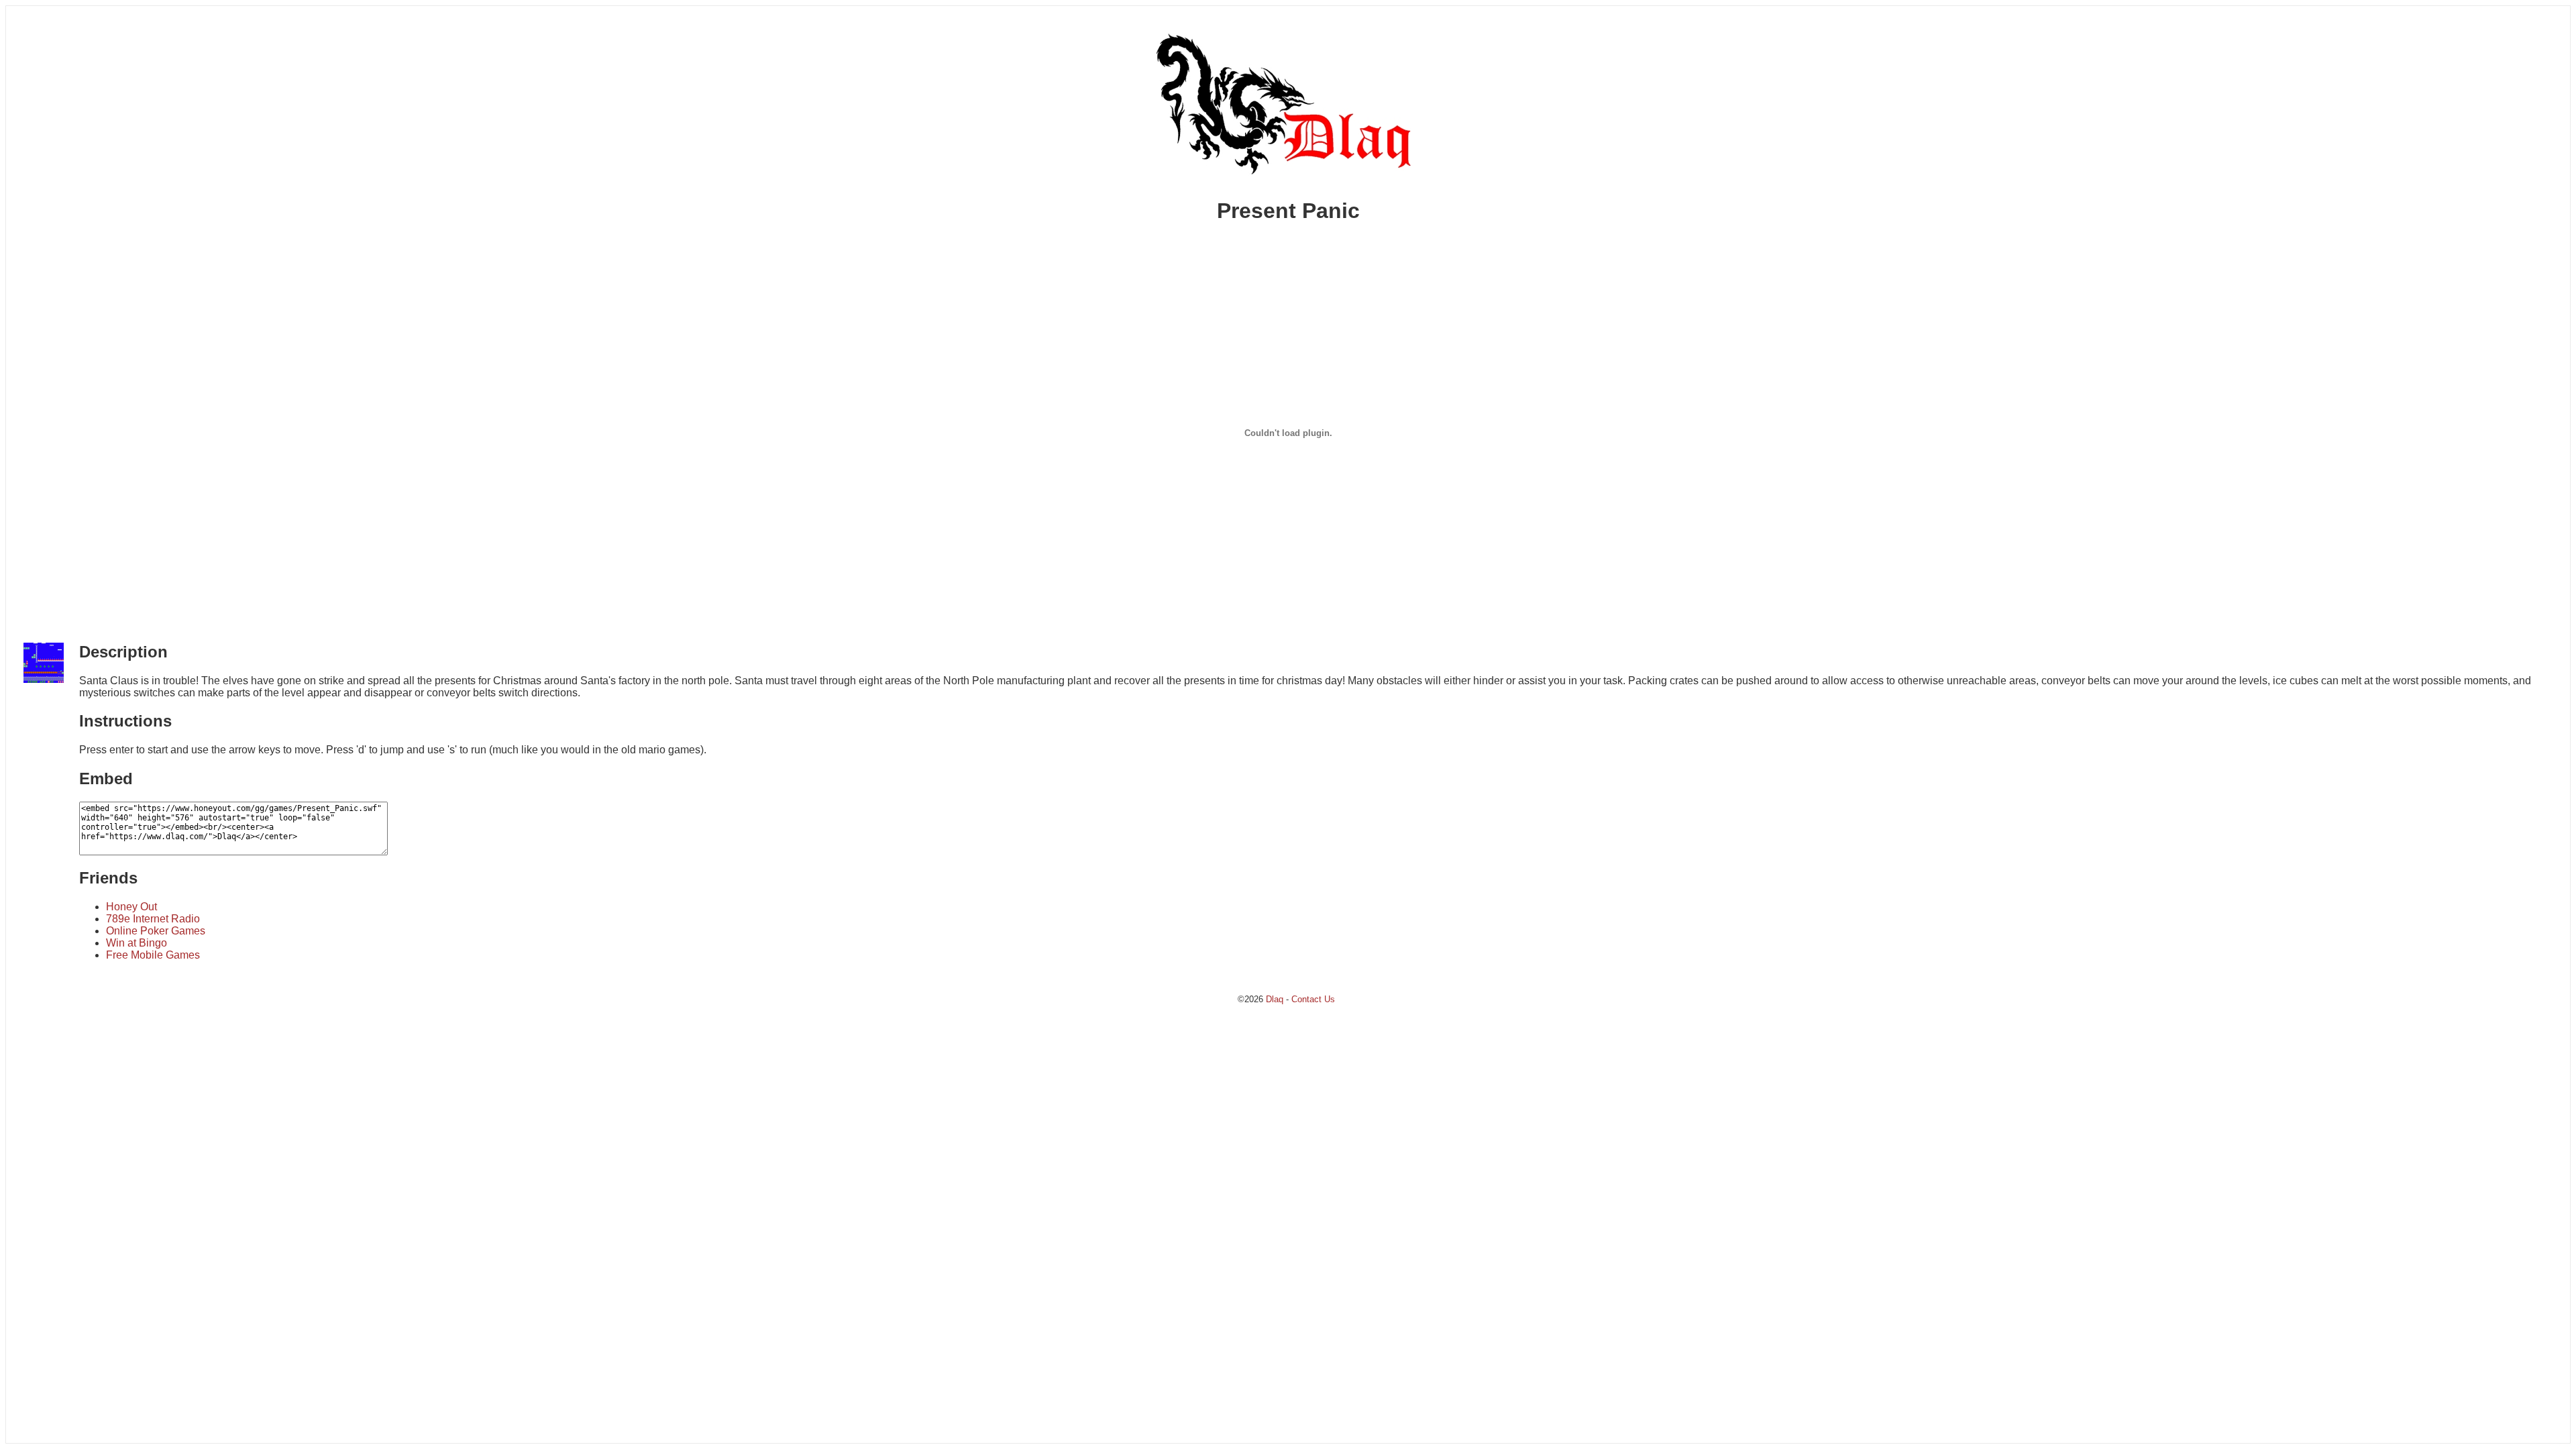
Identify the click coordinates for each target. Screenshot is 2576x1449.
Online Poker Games (156, 931)
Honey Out (131, 907)
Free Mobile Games (153, 955)
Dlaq (1275, 999)
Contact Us (1313, 999)
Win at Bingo (137, 943)
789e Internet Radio (153, 919)
